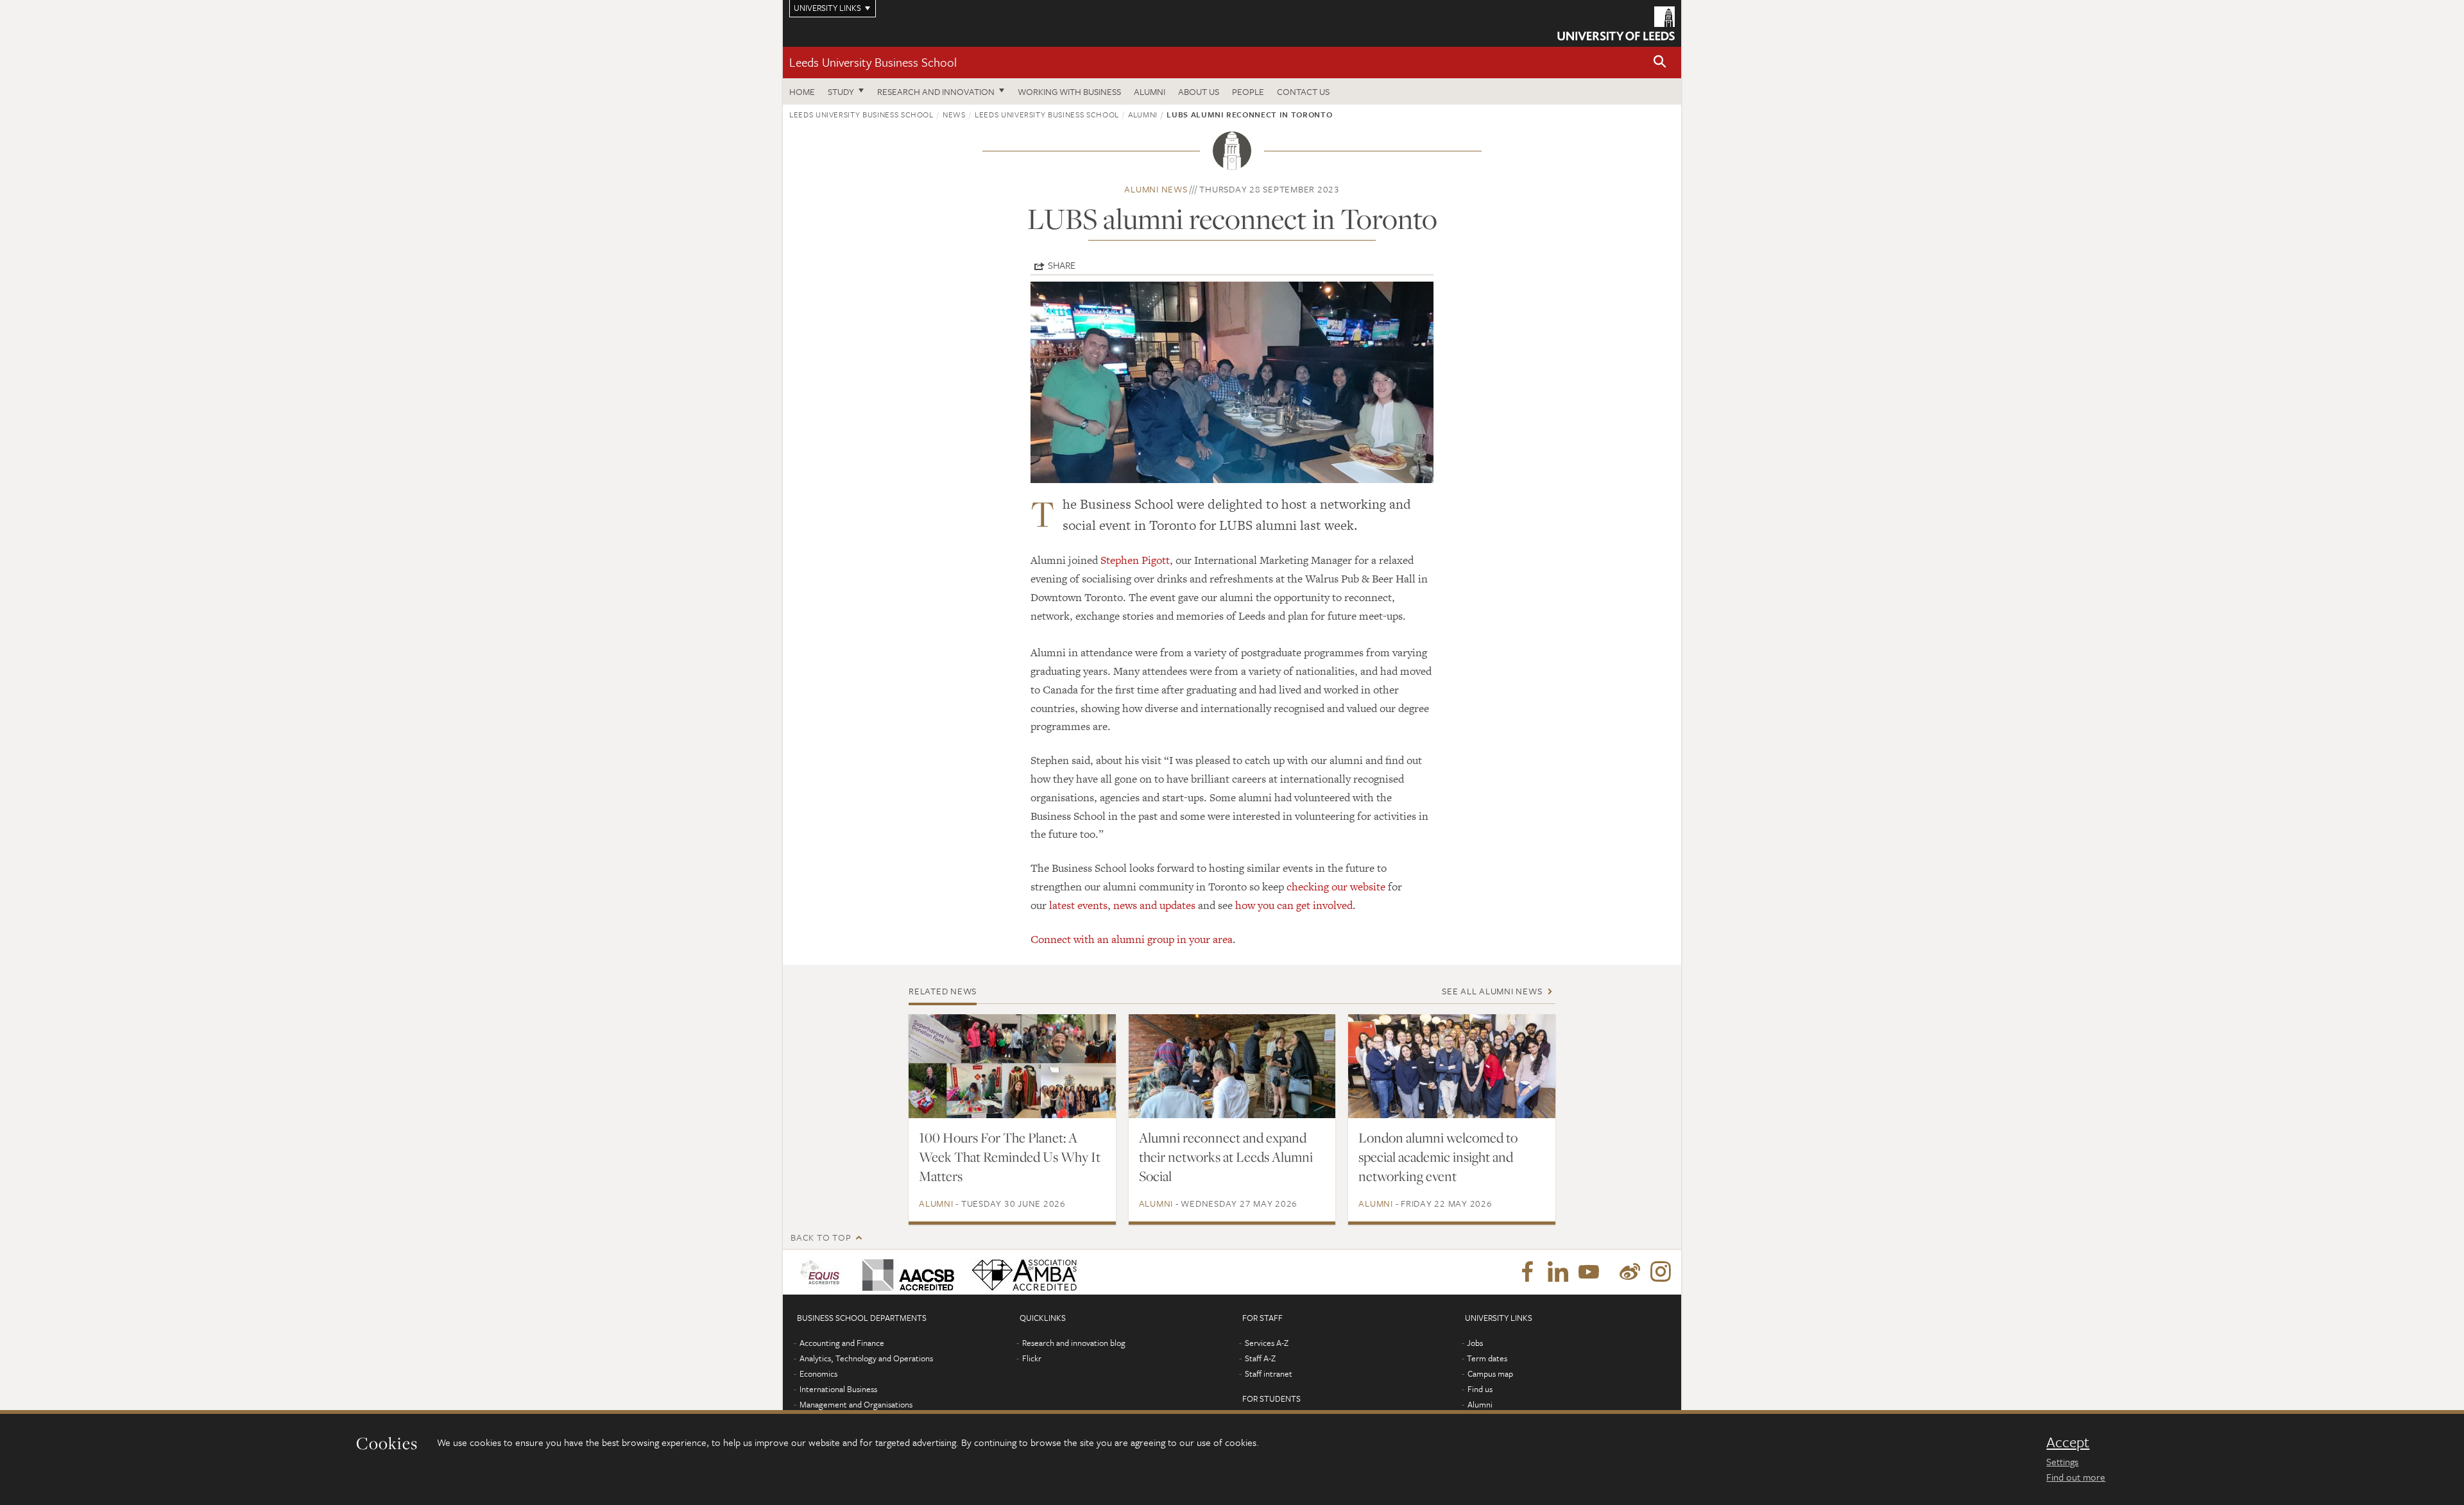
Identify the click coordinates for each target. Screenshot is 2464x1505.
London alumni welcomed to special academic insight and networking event (1438, 1157)
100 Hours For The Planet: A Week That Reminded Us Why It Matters (1010, 1157)
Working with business (1069, 91)
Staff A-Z (1260, 1358)
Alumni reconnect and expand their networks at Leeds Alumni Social (1226, 1157)
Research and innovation (936, 91)
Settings (2062, 1461)
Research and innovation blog (1074, 1343)
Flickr (1032, 1358)
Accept (2068, 1442)
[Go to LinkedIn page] (1558, 1272)
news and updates (1154, 905)
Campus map (1490, 1373)
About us (1199, 91)
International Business (838, 1389)
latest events (1078, 905)
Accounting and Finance (842, 1343)
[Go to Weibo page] (1630, 1272)
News (954, 114)
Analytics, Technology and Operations (866, 1358)
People (1248, 91)
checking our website (1336, 887)
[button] (1660, 63)
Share (1062, 265)
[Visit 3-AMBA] (1021, 1272)
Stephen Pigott (1135, 560)
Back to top (821, 1237)
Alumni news (1156, 189)
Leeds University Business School (873, 62)
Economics (818, 1373)
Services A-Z (1267, 1343)
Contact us (1303, 91)
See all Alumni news (1492, 991)
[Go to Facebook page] (1527, 1272)
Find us (1480, 1389)
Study (841, 91)
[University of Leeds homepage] (1616, 23)
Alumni (1150, 91)
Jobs (1475, 1343)
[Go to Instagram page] (1661, 1272)
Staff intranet (1269, 1373)
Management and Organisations (856, 1404)
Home (802, 91)
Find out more (2076, 1477)
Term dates (1487, 1358)
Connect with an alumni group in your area (1132, 939)
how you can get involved (1294, 905)
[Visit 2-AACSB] (906, 1272)
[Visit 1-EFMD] (822, 1272)
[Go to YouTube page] (1589, 1272)
